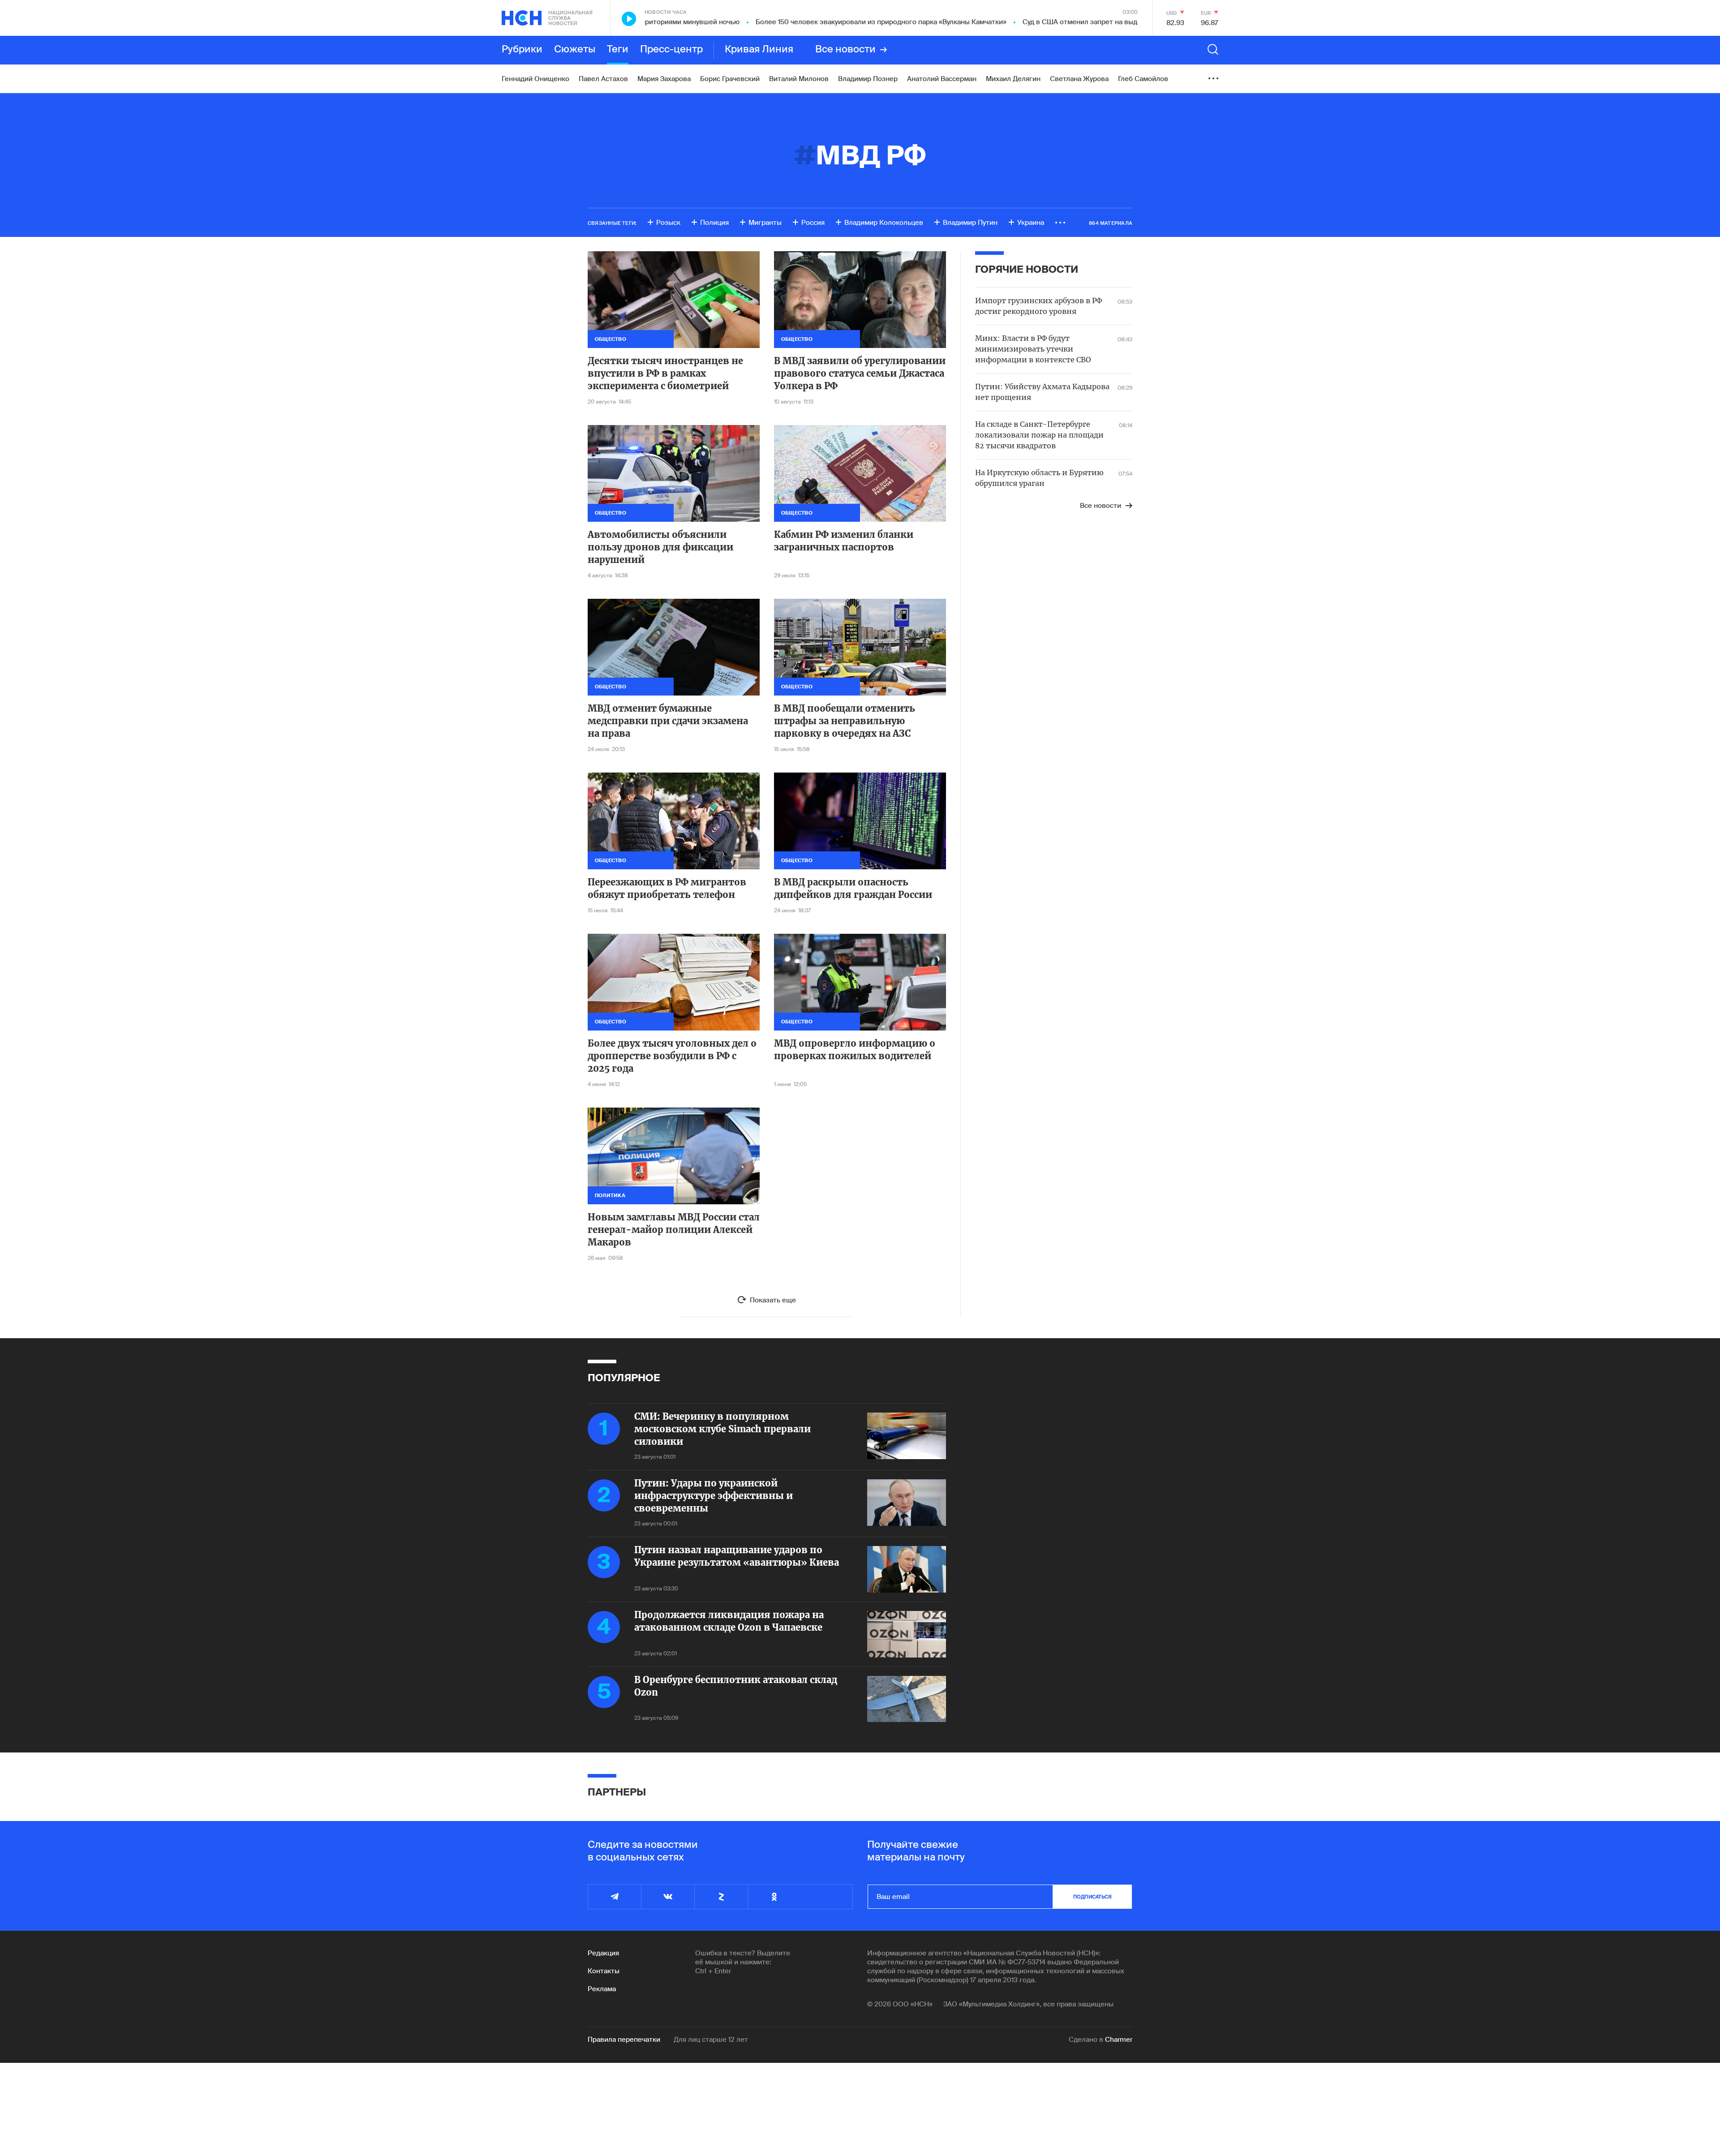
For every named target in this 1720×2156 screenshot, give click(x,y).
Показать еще (773, 1300)
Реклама (602, 1989)
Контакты (604, 1971)
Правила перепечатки (624, 2040)
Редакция (603, 1953)
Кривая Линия (759, 50)
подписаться (1092, 1897)
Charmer (1119, 2040)
